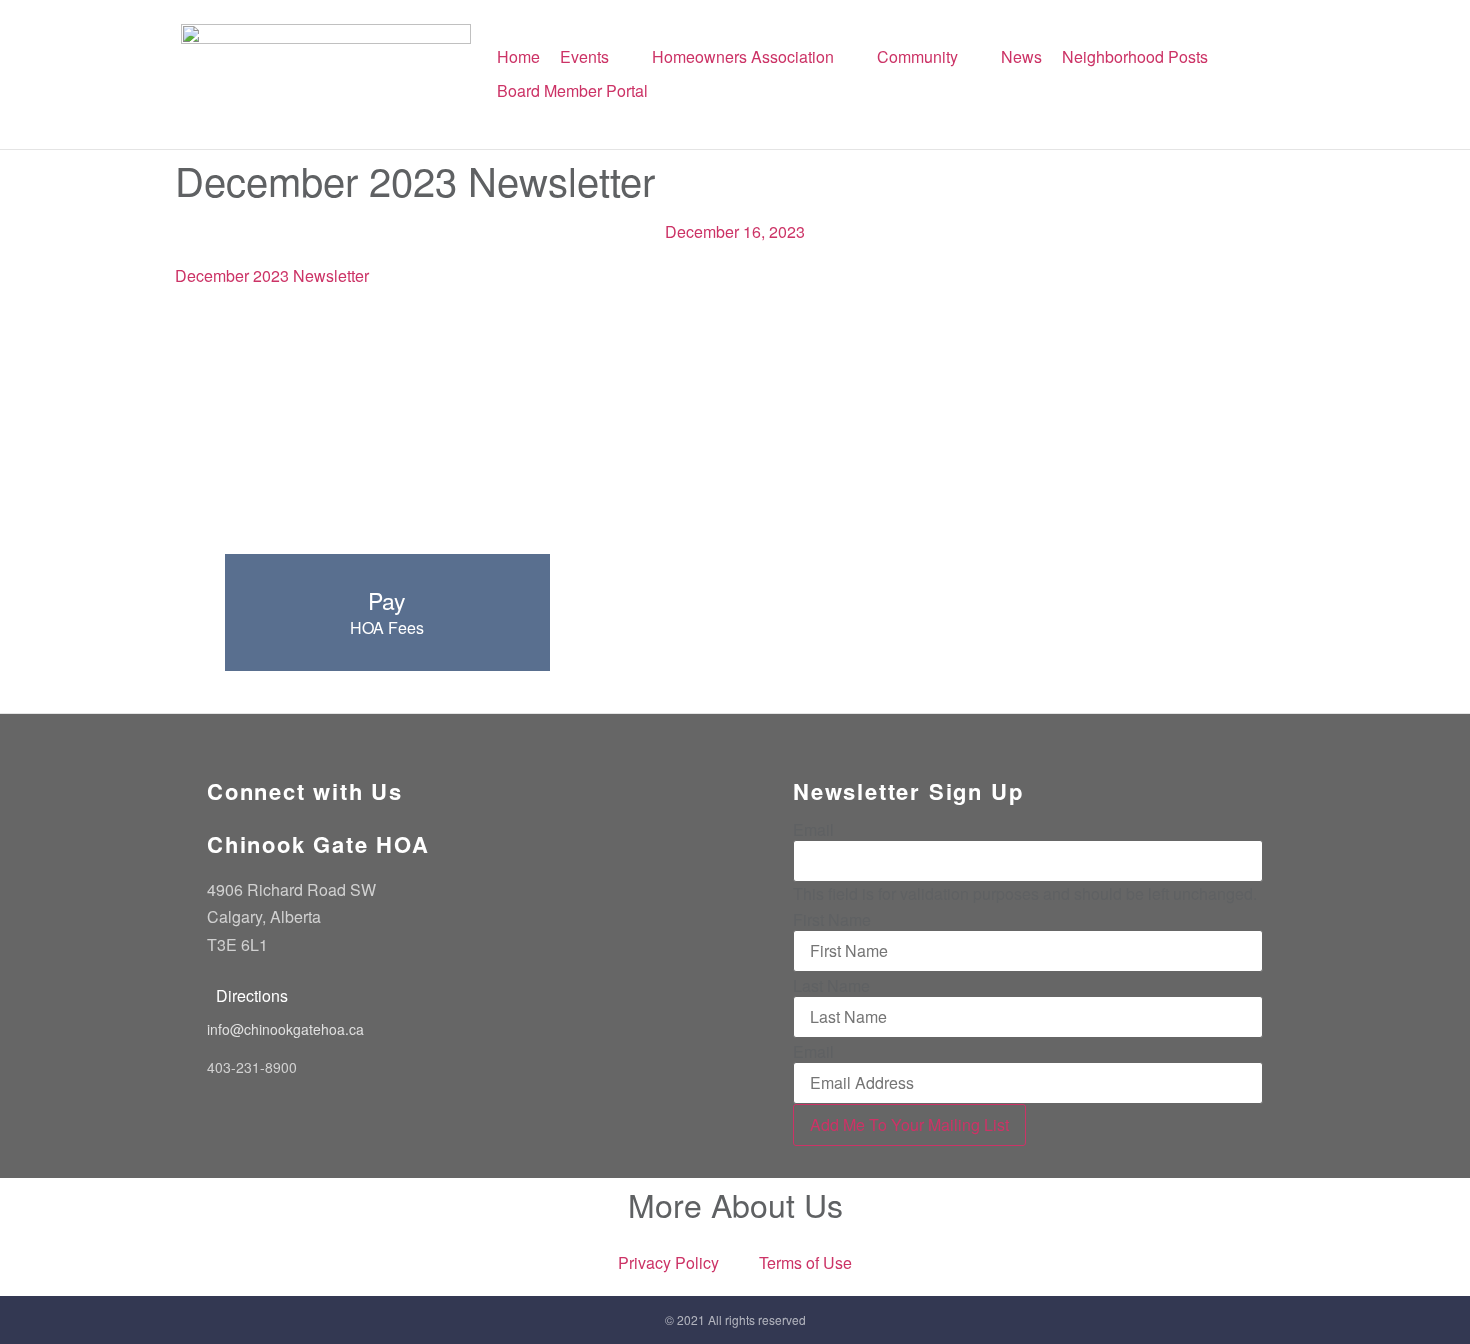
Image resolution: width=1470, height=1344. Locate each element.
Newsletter (331, 275)
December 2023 (234, 275)
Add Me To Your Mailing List (909, 1124)
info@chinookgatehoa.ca (285, 1029)
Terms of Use (805, 1262)
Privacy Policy (668, 1262)
